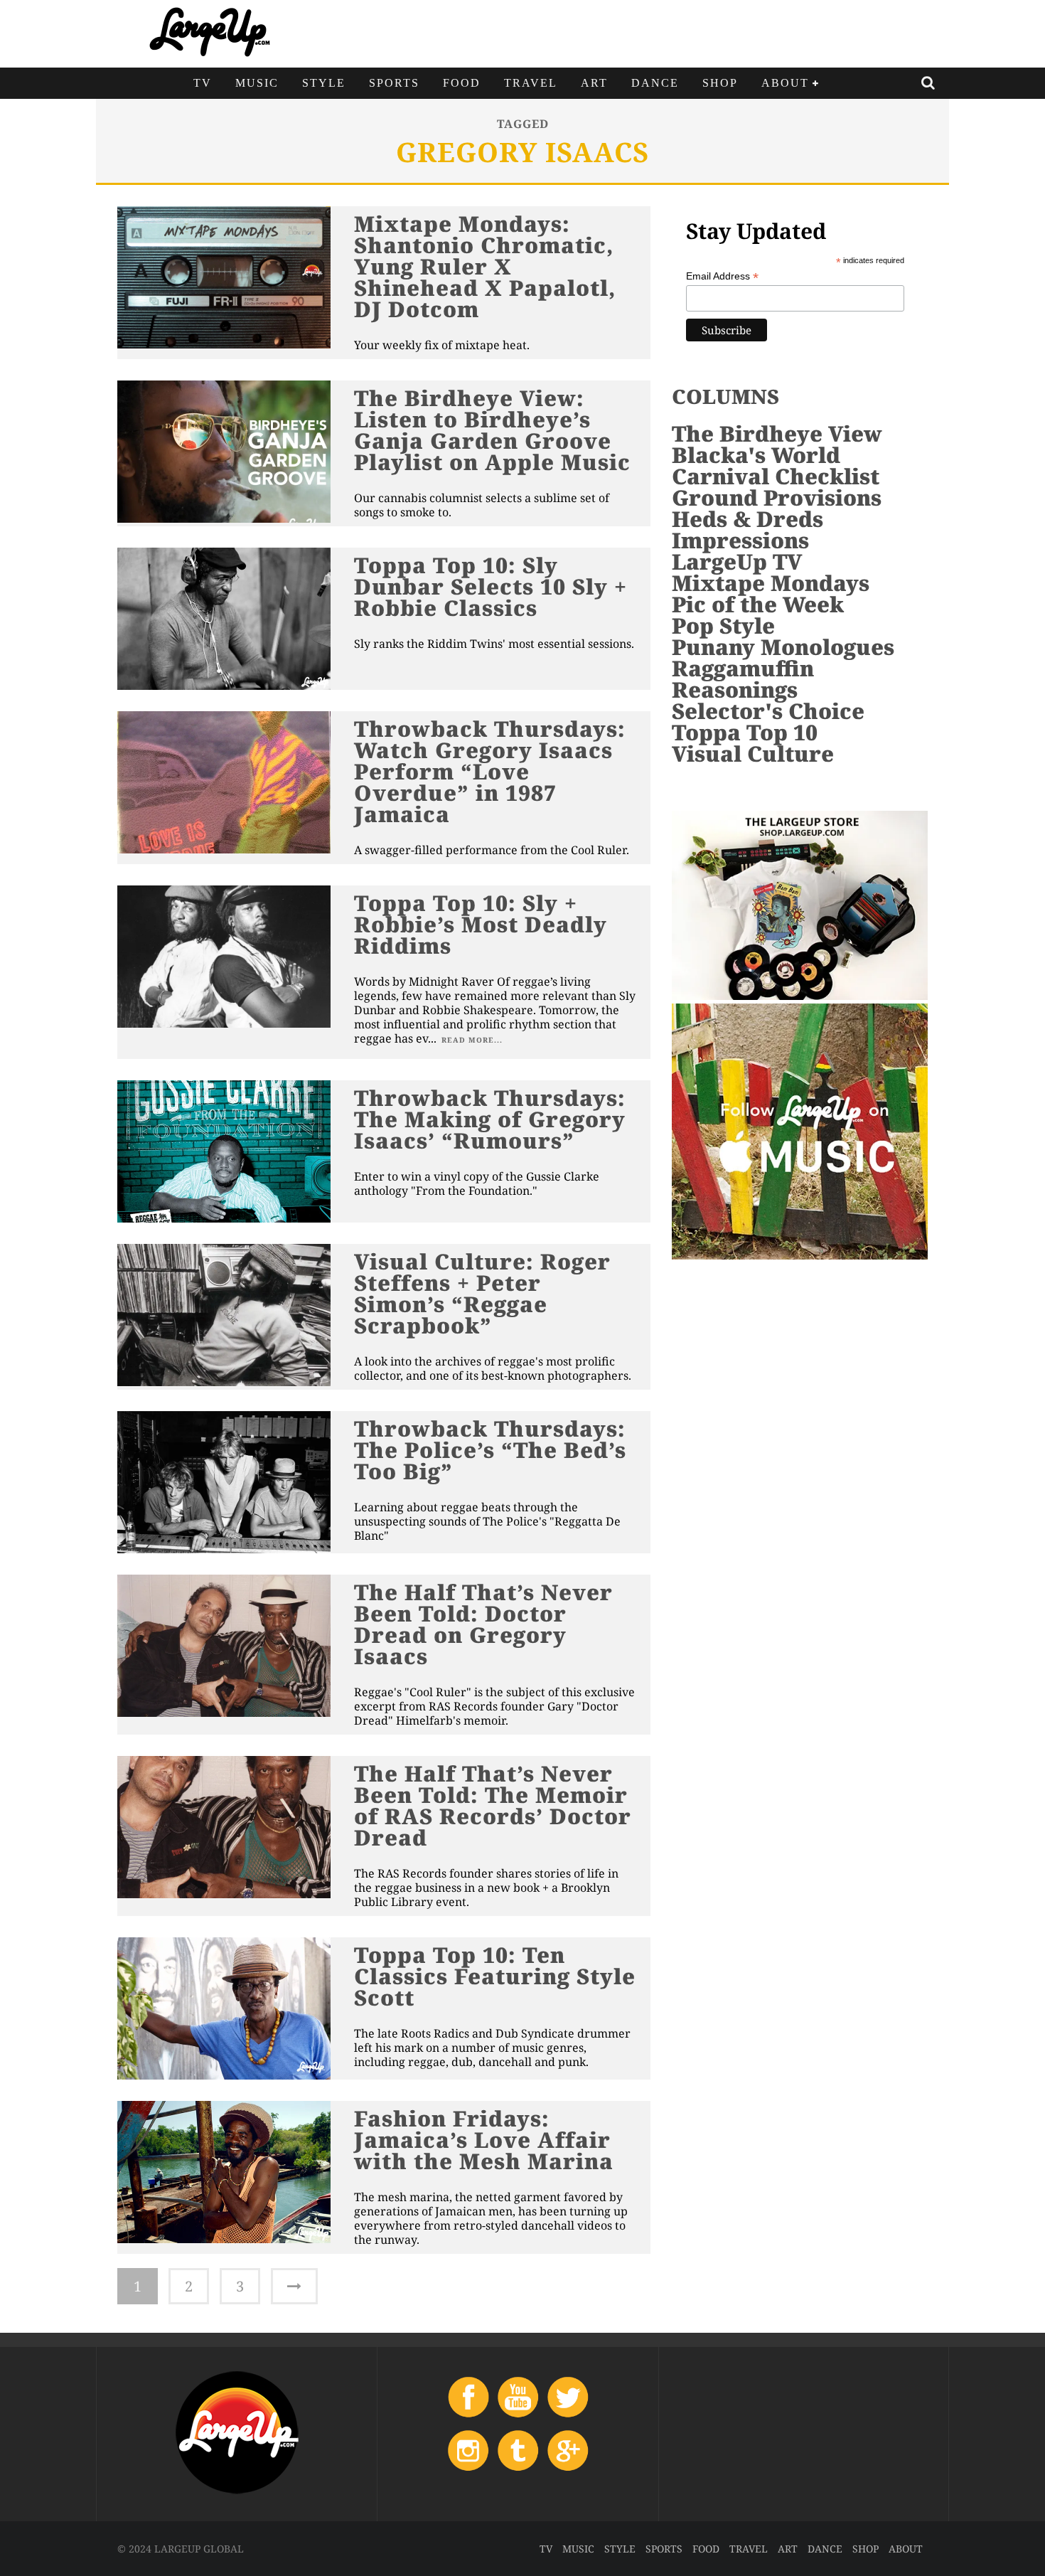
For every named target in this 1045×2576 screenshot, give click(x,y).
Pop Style (723, 626)
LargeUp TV (737, 561)
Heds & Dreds (747, 519)
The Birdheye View (777, 433)
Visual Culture (753, 754)
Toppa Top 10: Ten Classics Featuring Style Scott (495, 1976)
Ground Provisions (777, 497)
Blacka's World (756, 455)
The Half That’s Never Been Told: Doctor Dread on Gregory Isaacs (483, 1624)
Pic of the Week (758, 604)
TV (203, 83)
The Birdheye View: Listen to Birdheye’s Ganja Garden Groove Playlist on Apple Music (492, 430)
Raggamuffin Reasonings (743, 679)
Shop (720, 83)
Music (257, 83)
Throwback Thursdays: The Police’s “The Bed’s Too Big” (490, 1450)
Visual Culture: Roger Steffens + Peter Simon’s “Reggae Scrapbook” (482, 1293)
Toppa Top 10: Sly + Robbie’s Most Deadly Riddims (481, 924)
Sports (394, 83)
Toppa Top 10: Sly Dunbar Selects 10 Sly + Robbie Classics (491, 586)
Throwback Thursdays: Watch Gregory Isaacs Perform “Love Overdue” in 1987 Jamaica (490, 771)
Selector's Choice (768, 711)
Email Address (722, 276)
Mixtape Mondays (771, 583)
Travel (531, 83)
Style (324, 83)
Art (594, 83)
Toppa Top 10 (745, 732)
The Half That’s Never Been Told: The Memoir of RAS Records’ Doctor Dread (493, 1805)
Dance (655, 83)
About (785, 83)
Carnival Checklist (776, 476)
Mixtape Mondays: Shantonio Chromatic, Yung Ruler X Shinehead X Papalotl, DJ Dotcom (485, 266)
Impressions (740, 540)
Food (462, 83)
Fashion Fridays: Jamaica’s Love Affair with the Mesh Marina (484, 2140)
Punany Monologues (783, 647)
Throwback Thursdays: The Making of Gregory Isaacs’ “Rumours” (490, 1119)
